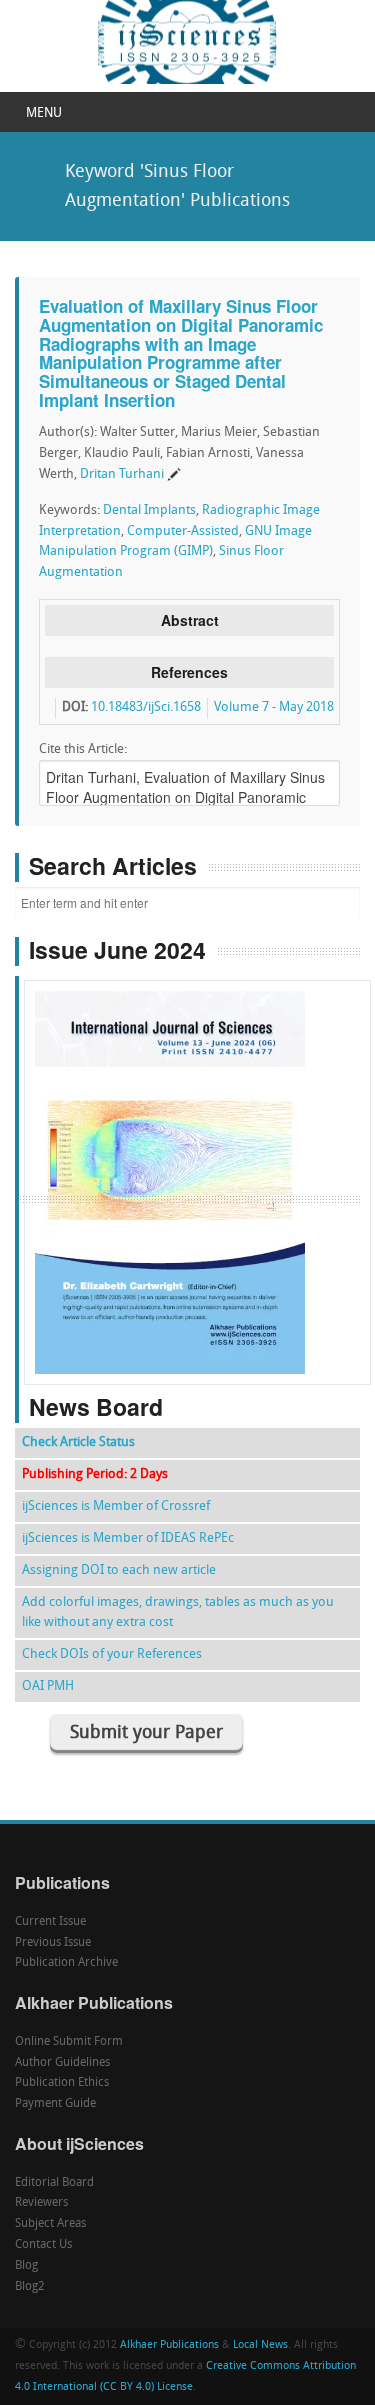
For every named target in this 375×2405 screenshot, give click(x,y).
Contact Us (43, 2245)
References (189, 672)
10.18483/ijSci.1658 (146, 707)
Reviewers (41, 2203)
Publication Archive (66, 1963)
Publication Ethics (62, 2083)
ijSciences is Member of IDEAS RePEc (128, 1538)
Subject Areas (50, 2224)
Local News (260, 2345)
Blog (26, 2266)
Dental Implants (149, 510)
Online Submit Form (69, 2042)
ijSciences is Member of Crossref (116, 1506)
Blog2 (30, 2287)
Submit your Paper (146, 1733)
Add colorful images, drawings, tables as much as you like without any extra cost (178, 1612)
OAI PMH (48, 1686)
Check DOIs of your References (112, 1654)
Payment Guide (55, 2104)
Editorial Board (54, 2183)
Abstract (190, 620)
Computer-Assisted (183, 531)
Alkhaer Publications (169, 2345)
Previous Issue (53, 1943)
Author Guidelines (62, 2063)
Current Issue (50, 1922)
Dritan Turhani (122, 474)
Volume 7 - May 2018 (274, 707)
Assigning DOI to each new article (119, 1570)
